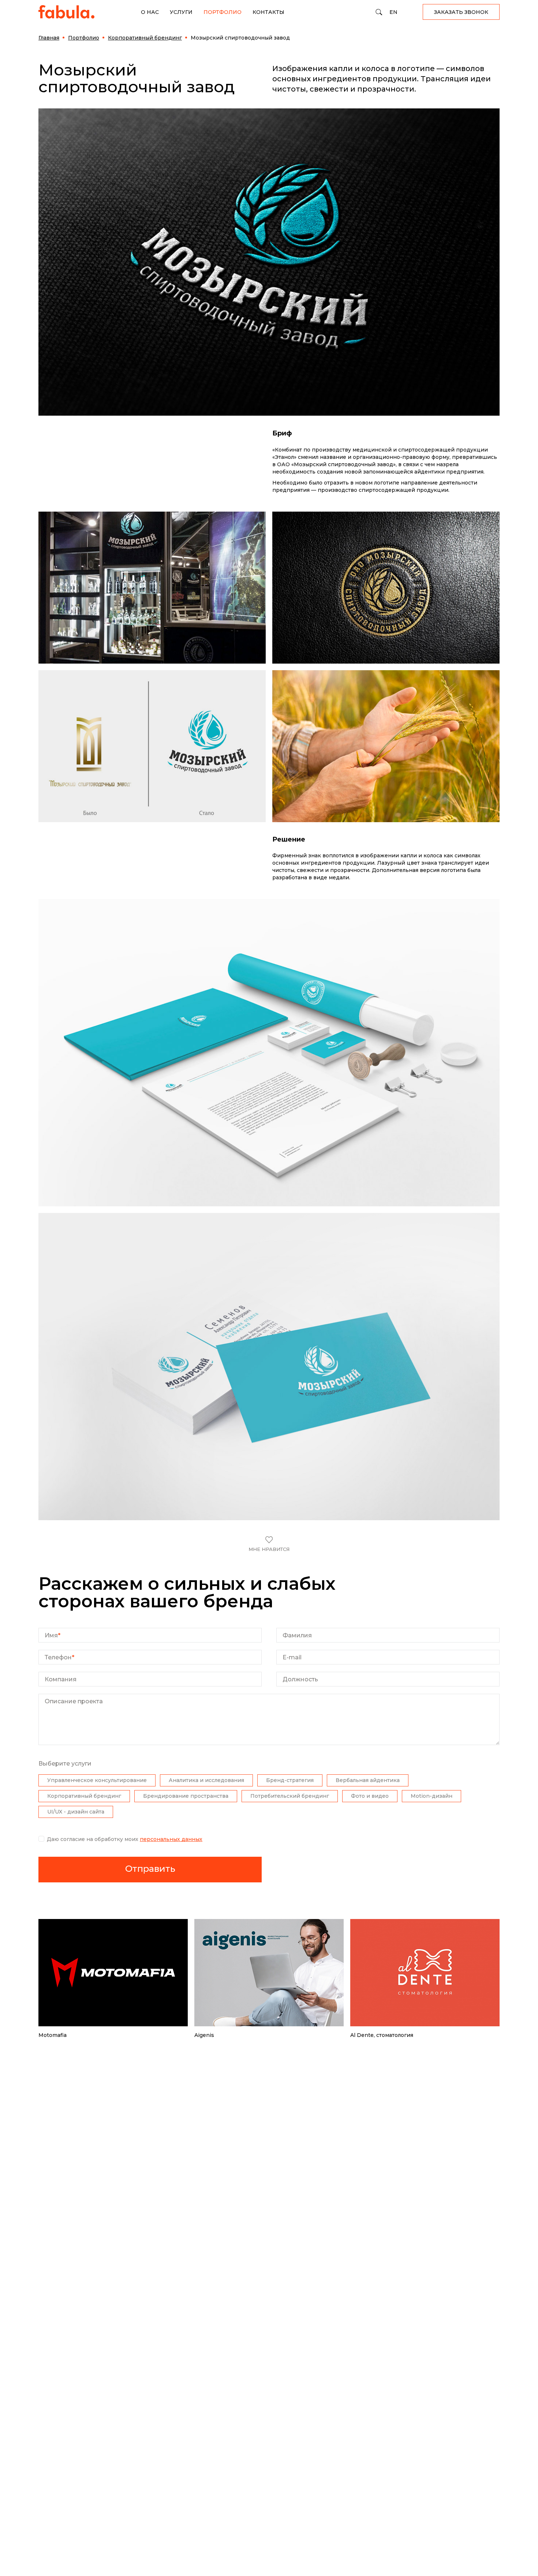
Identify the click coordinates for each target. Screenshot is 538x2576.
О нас (150, 12)
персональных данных (171, 1839)
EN (393, 12)
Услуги (181, 12)
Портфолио (223, 12)
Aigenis (204, 2035)
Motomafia (53, 2035)
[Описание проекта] (269, 1743)
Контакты (268, 12)
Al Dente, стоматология (382, 2035)
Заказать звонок (461, 12)
